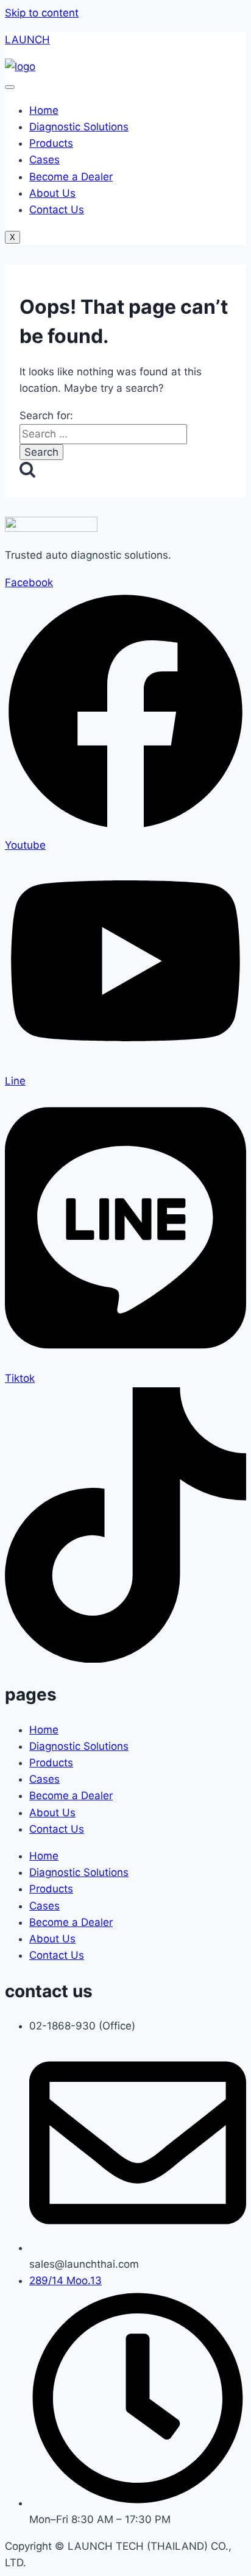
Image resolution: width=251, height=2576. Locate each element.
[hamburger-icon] (10, 87)
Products (51, 143)
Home (44, 110)
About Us (52, 193)
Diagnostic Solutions (79, 127)
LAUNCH (27, 40)
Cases (44, 160)
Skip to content (42, 13)
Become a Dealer (71, 177)
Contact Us (57, 210)
